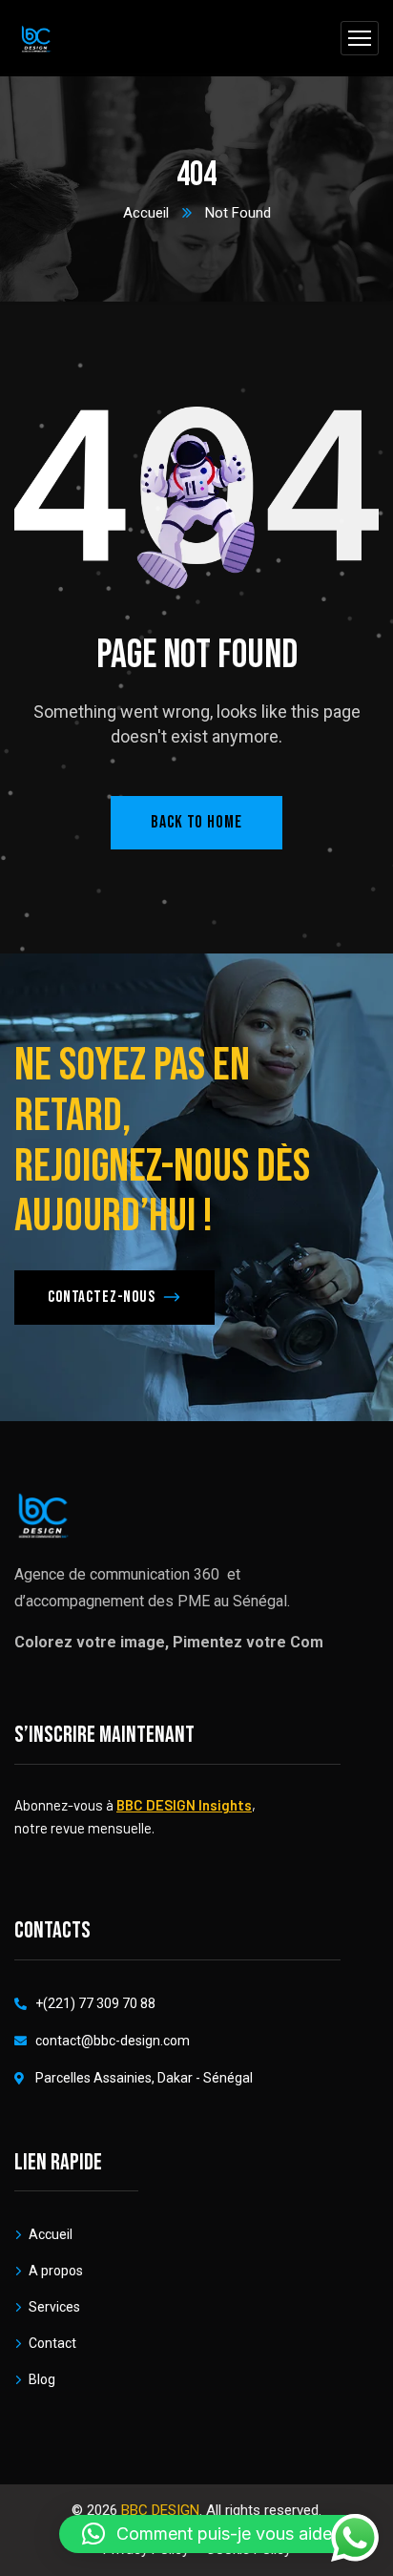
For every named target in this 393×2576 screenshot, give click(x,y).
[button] (217, 2534)
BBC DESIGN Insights (184, 1805)
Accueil (146, 213)
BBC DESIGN (160, 2510)
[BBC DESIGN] (36, 39)
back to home (196, 822)
